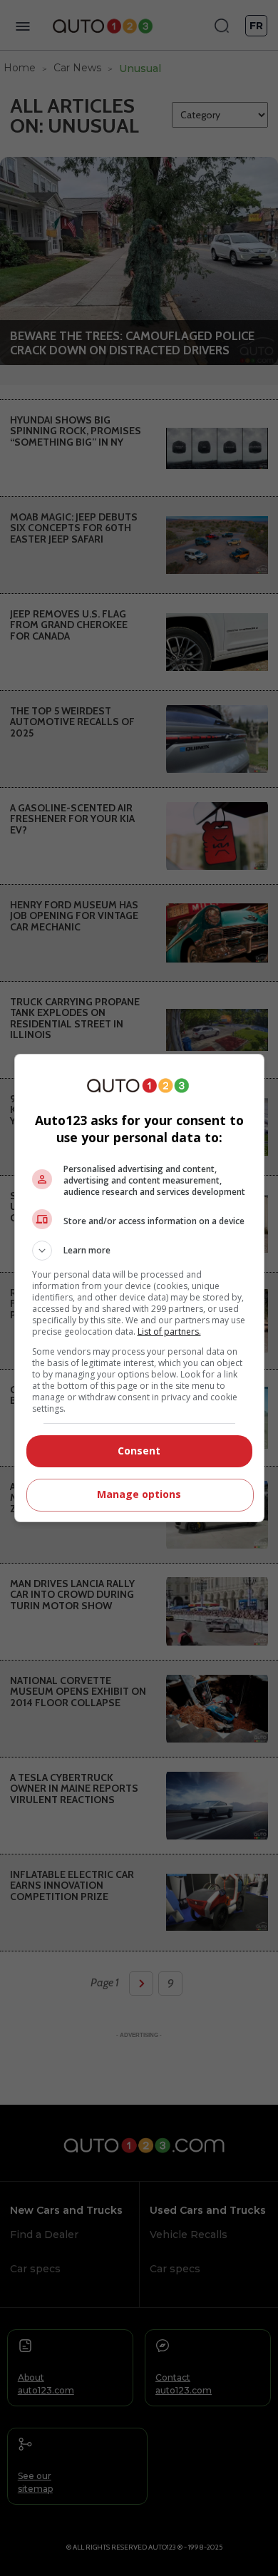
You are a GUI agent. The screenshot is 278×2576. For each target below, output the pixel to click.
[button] (139, 1251)
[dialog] (139, 1288)
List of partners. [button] (169, 1331)
